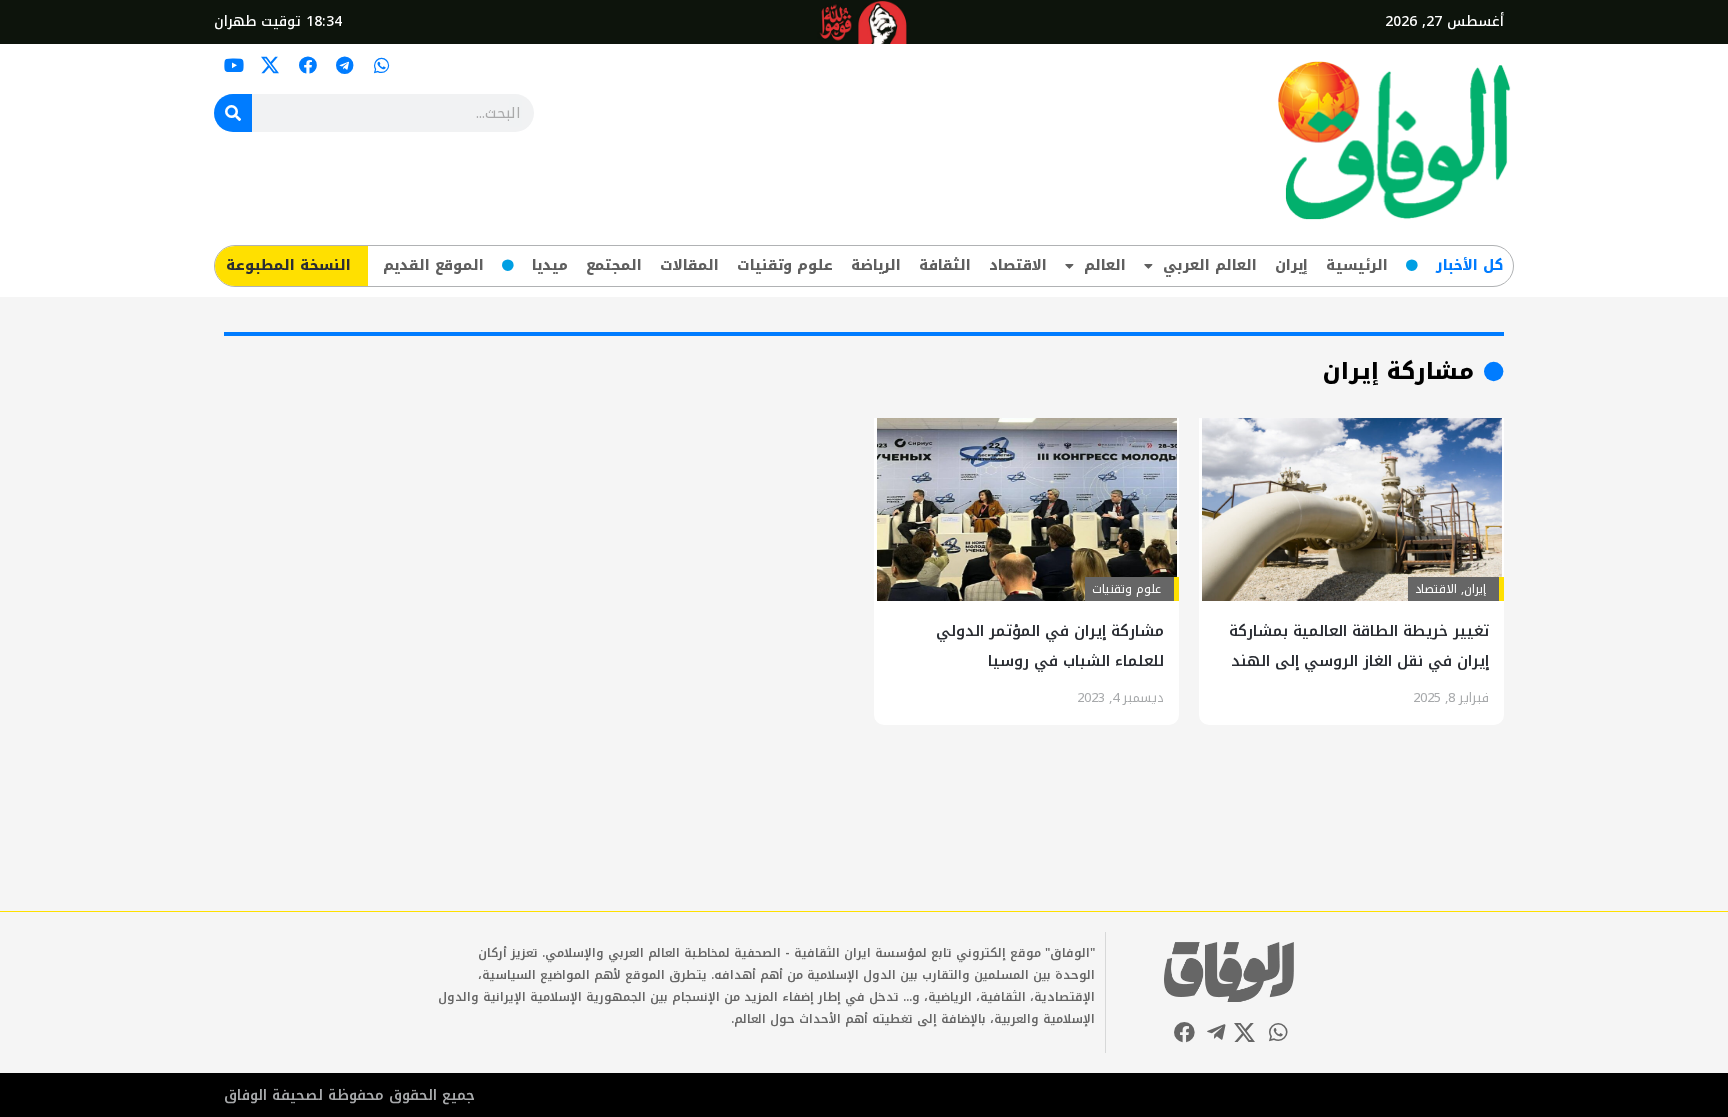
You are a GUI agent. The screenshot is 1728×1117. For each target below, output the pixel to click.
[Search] (233, 113)
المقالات (689, 265)
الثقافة (945, 265)
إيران (1291, 265)
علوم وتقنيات (785, 265)
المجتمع (614, 265)
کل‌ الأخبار (1469, 265)
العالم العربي (1210, 265)
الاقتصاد (1018, 265)
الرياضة (876, 265)
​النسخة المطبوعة (288, 265)
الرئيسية (1357, 265)
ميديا (550, 265)
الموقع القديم (433, 265)
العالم (1105, 265)
